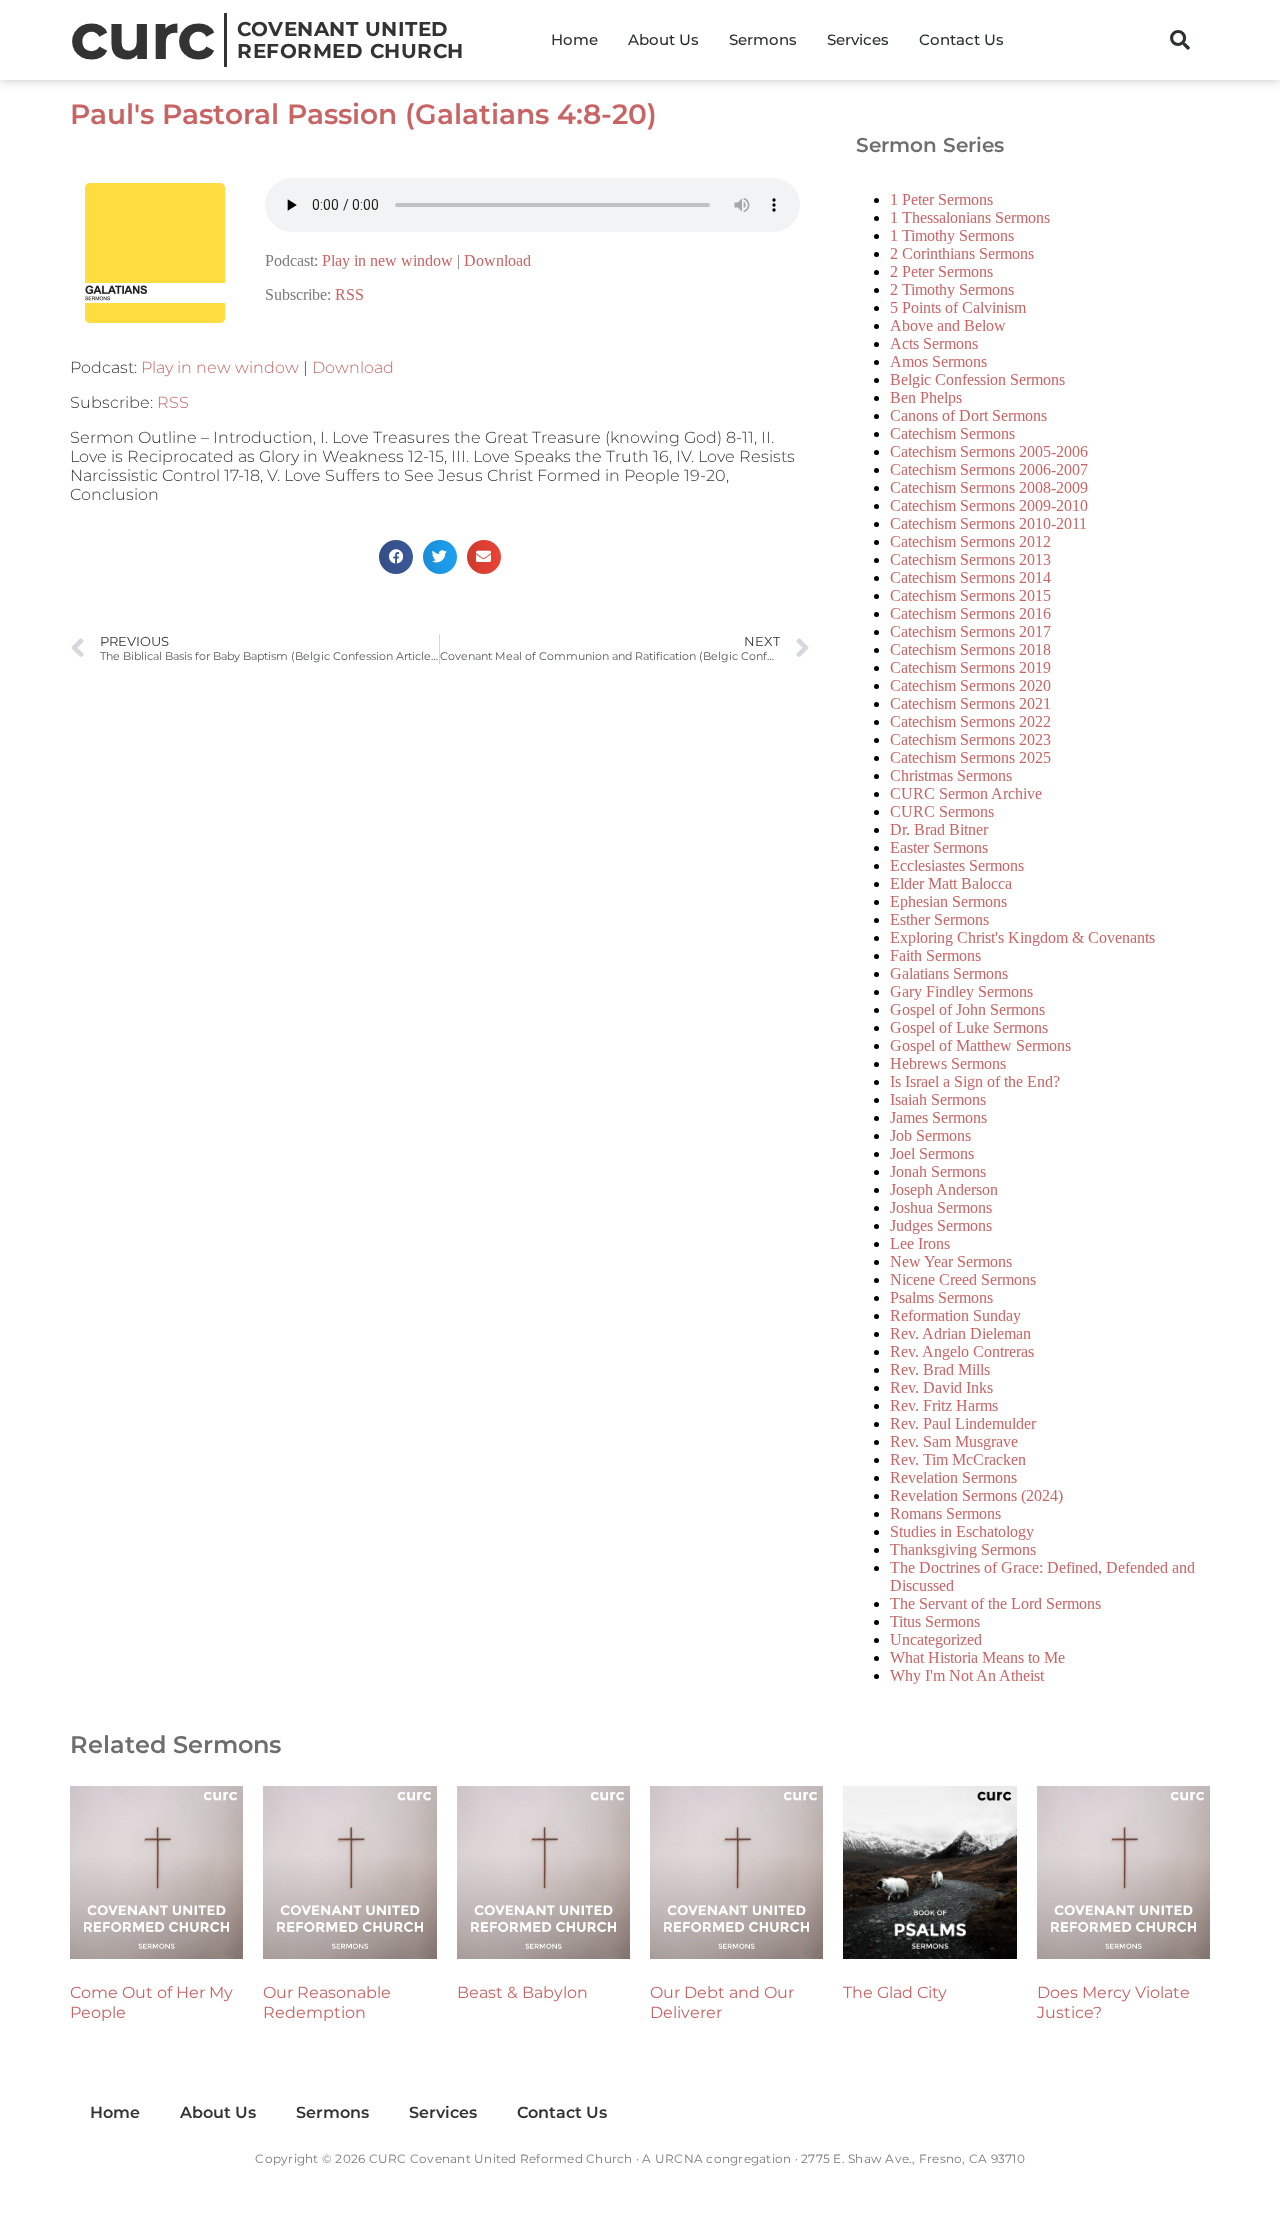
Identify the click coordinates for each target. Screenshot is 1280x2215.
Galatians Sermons (949, 973)
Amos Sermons (938, 361)
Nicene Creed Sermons (963, 1279)
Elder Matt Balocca (951, 883)
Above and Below (948, 325)
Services (858, 39)
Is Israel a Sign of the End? (975, 1081)
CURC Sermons (942, 811)
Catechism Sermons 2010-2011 (988, 523)
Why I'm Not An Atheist (967, 1675)
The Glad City (895, 1992)
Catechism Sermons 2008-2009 (989, 487)
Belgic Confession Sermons (977, 379)
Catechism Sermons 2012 (970, 541)
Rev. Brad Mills (940, 1369)
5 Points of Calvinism (958, 307)
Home (574, 39)
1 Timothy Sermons (952, 235)
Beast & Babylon (522, 1992)
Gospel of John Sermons (967, 1009)
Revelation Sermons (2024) (976, 1495)
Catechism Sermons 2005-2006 (989, 451)
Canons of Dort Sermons (968, 415)
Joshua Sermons (941, 1207)
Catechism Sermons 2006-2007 (989, 469)
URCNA (679, 2158)
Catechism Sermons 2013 (970, 559)
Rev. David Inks (941, 1387)
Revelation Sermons (953, 1477)
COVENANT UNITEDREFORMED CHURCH (350, 40)
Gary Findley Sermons (961, 991)
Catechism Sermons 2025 (970, 757)
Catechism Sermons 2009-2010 (989, 505)
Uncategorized (936, 1639)
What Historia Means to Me (977, 1657)
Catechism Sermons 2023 (970, 739)
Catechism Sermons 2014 (970, 577)
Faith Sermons (935, 955)
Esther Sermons (939, 919)
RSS (349, 294)
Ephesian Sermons (948, 901)
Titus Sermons (935, 1621)
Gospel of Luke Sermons (969, 1027)
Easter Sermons (939, 847)
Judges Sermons (941, 1225)
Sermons (763, 39)
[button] (1180, 40)
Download (497, 260)
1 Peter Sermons (941, 199)
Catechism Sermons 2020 (970, 685)
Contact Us (961, 39)
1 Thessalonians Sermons (970, 217)
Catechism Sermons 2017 (970, 631)
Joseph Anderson (944, 1189)
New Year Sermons (951, 1261)
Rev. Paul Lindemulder (963, 1423)
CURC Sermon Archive (966, 793)
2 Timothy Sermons (952, 289)
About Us (663, 39)
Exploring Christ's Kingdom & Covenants (1022, 937)
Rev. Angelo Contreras (962, 1351)
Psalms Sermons (941, 1297)
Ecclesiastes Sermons (957, 865)
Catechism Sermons (952, 433)
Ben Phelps (926, 397)
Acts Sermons (934, 343)
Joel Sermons (932, 1153)
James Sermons (938, 1117)
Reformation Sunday (955, 1315)
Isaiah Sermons (938, 1099)
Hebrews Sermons (948, 1063)
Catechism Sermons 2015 (970, 595)
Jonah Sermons (938, 1171)
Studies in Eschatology (962, 1531)
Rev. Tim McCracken (958, 1459)
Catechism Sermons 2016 (970, 613)
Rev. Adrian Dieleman (960, 1333)
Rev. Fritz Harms (944, 1405)
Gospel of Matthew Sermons (980, 1045)
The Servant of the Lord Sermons (995, 1603)
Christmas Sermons (951, 775)
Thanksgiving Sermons (963, 1549)
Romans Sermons (945, 1513)
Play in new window (387, 260)
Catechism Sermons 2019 (970, 667)
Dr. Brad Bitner (939, 829)
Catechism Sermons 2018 (970, 649)
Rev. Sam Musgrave (954, 1441)
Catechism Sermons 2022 (970, 721)
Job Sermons (930, 1135)
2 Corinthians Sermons (962, 253)
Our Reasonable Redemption (327, 2002)
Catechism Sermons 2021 (970, 703)
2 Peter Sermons (941, 271)
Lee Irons (920, 1243)
